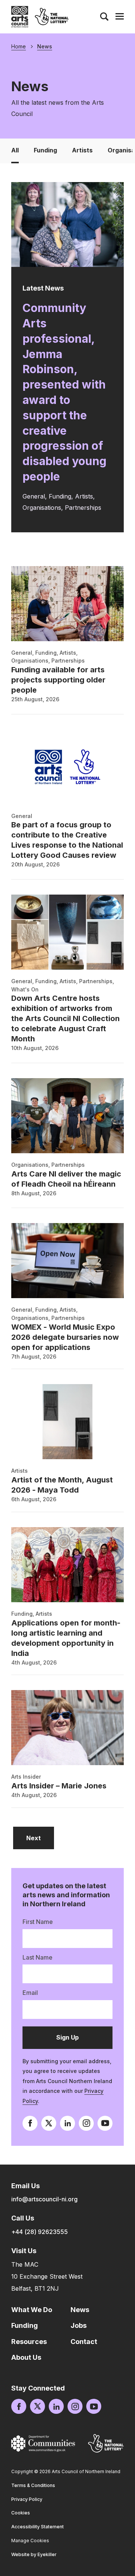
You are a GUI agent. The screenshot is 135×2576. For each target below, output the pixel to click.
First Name (38, 1922)
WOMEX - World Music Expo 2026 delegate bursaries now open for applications (65, 1337)
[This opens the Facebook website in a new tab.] (30, 2123)
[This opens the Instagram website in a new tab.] (86, 2123)
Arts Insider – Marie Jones (59, 1786)
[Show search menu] (104, 17)
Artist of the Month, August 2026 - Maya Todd (62, 1485)
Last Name (37, 1957)
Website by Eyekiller (34, 2554)
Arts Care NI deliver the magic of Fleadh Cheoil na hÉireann (66, 1179)
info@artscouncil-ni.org (44, 2199)
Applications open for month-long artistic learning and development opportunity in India (66, 1638)
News (45, 47)
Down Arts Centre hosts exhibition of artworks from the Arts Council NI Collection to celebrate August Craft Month (65, 1018)
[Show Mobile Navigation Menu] (120, 17)
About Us (26, 2357)
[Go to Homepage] (20, 17)
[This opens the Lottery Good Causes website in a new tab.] (106, 2443)
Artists (82, 150)
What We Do (32, 2310)
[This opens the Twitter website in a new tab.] (49, 2123)
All (15, 150)
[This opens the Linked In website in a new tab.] (67, 2123)
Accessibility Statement (37, 2527)
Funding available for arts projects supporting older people (58, 680)
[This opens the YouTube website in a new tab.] (105, 2123)
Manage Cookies (30, 2541)
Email (30, 1993)
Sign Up (78, 2041)
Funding (45, 150)
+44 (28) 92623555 (40, 2232)
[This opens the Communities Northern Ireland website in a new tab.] (43, 2443)
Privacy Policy (27, 2499)
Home (19, 47)
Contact (84, 2342)
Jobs (79, 2325)
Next (40, 1838)
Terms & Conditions (33, 2485)
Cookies (21, 2513)
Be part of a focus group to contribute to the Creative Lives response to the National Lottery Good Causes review (67, 840)
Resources (29, 2342)
